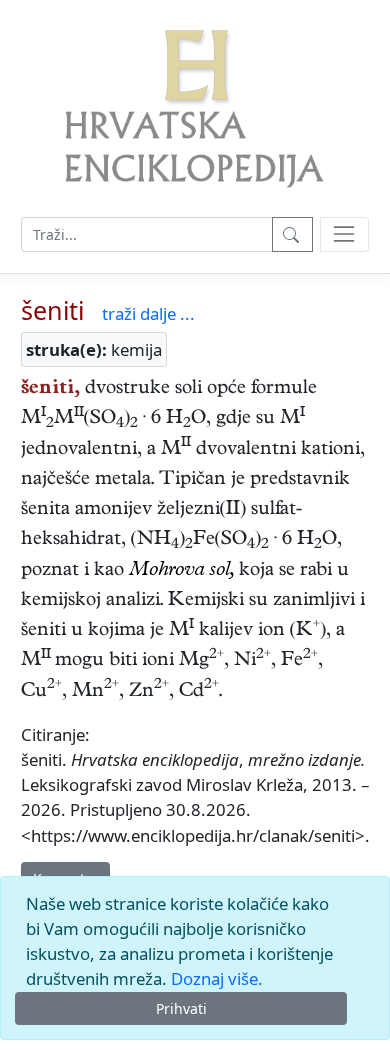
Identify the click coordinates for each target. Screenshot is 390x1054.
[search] (344, 234)
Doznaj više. (217, 978)
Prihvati (181, 1008)
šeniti (52, 310)
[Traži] (292, 234)
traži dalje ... (148, 313)
